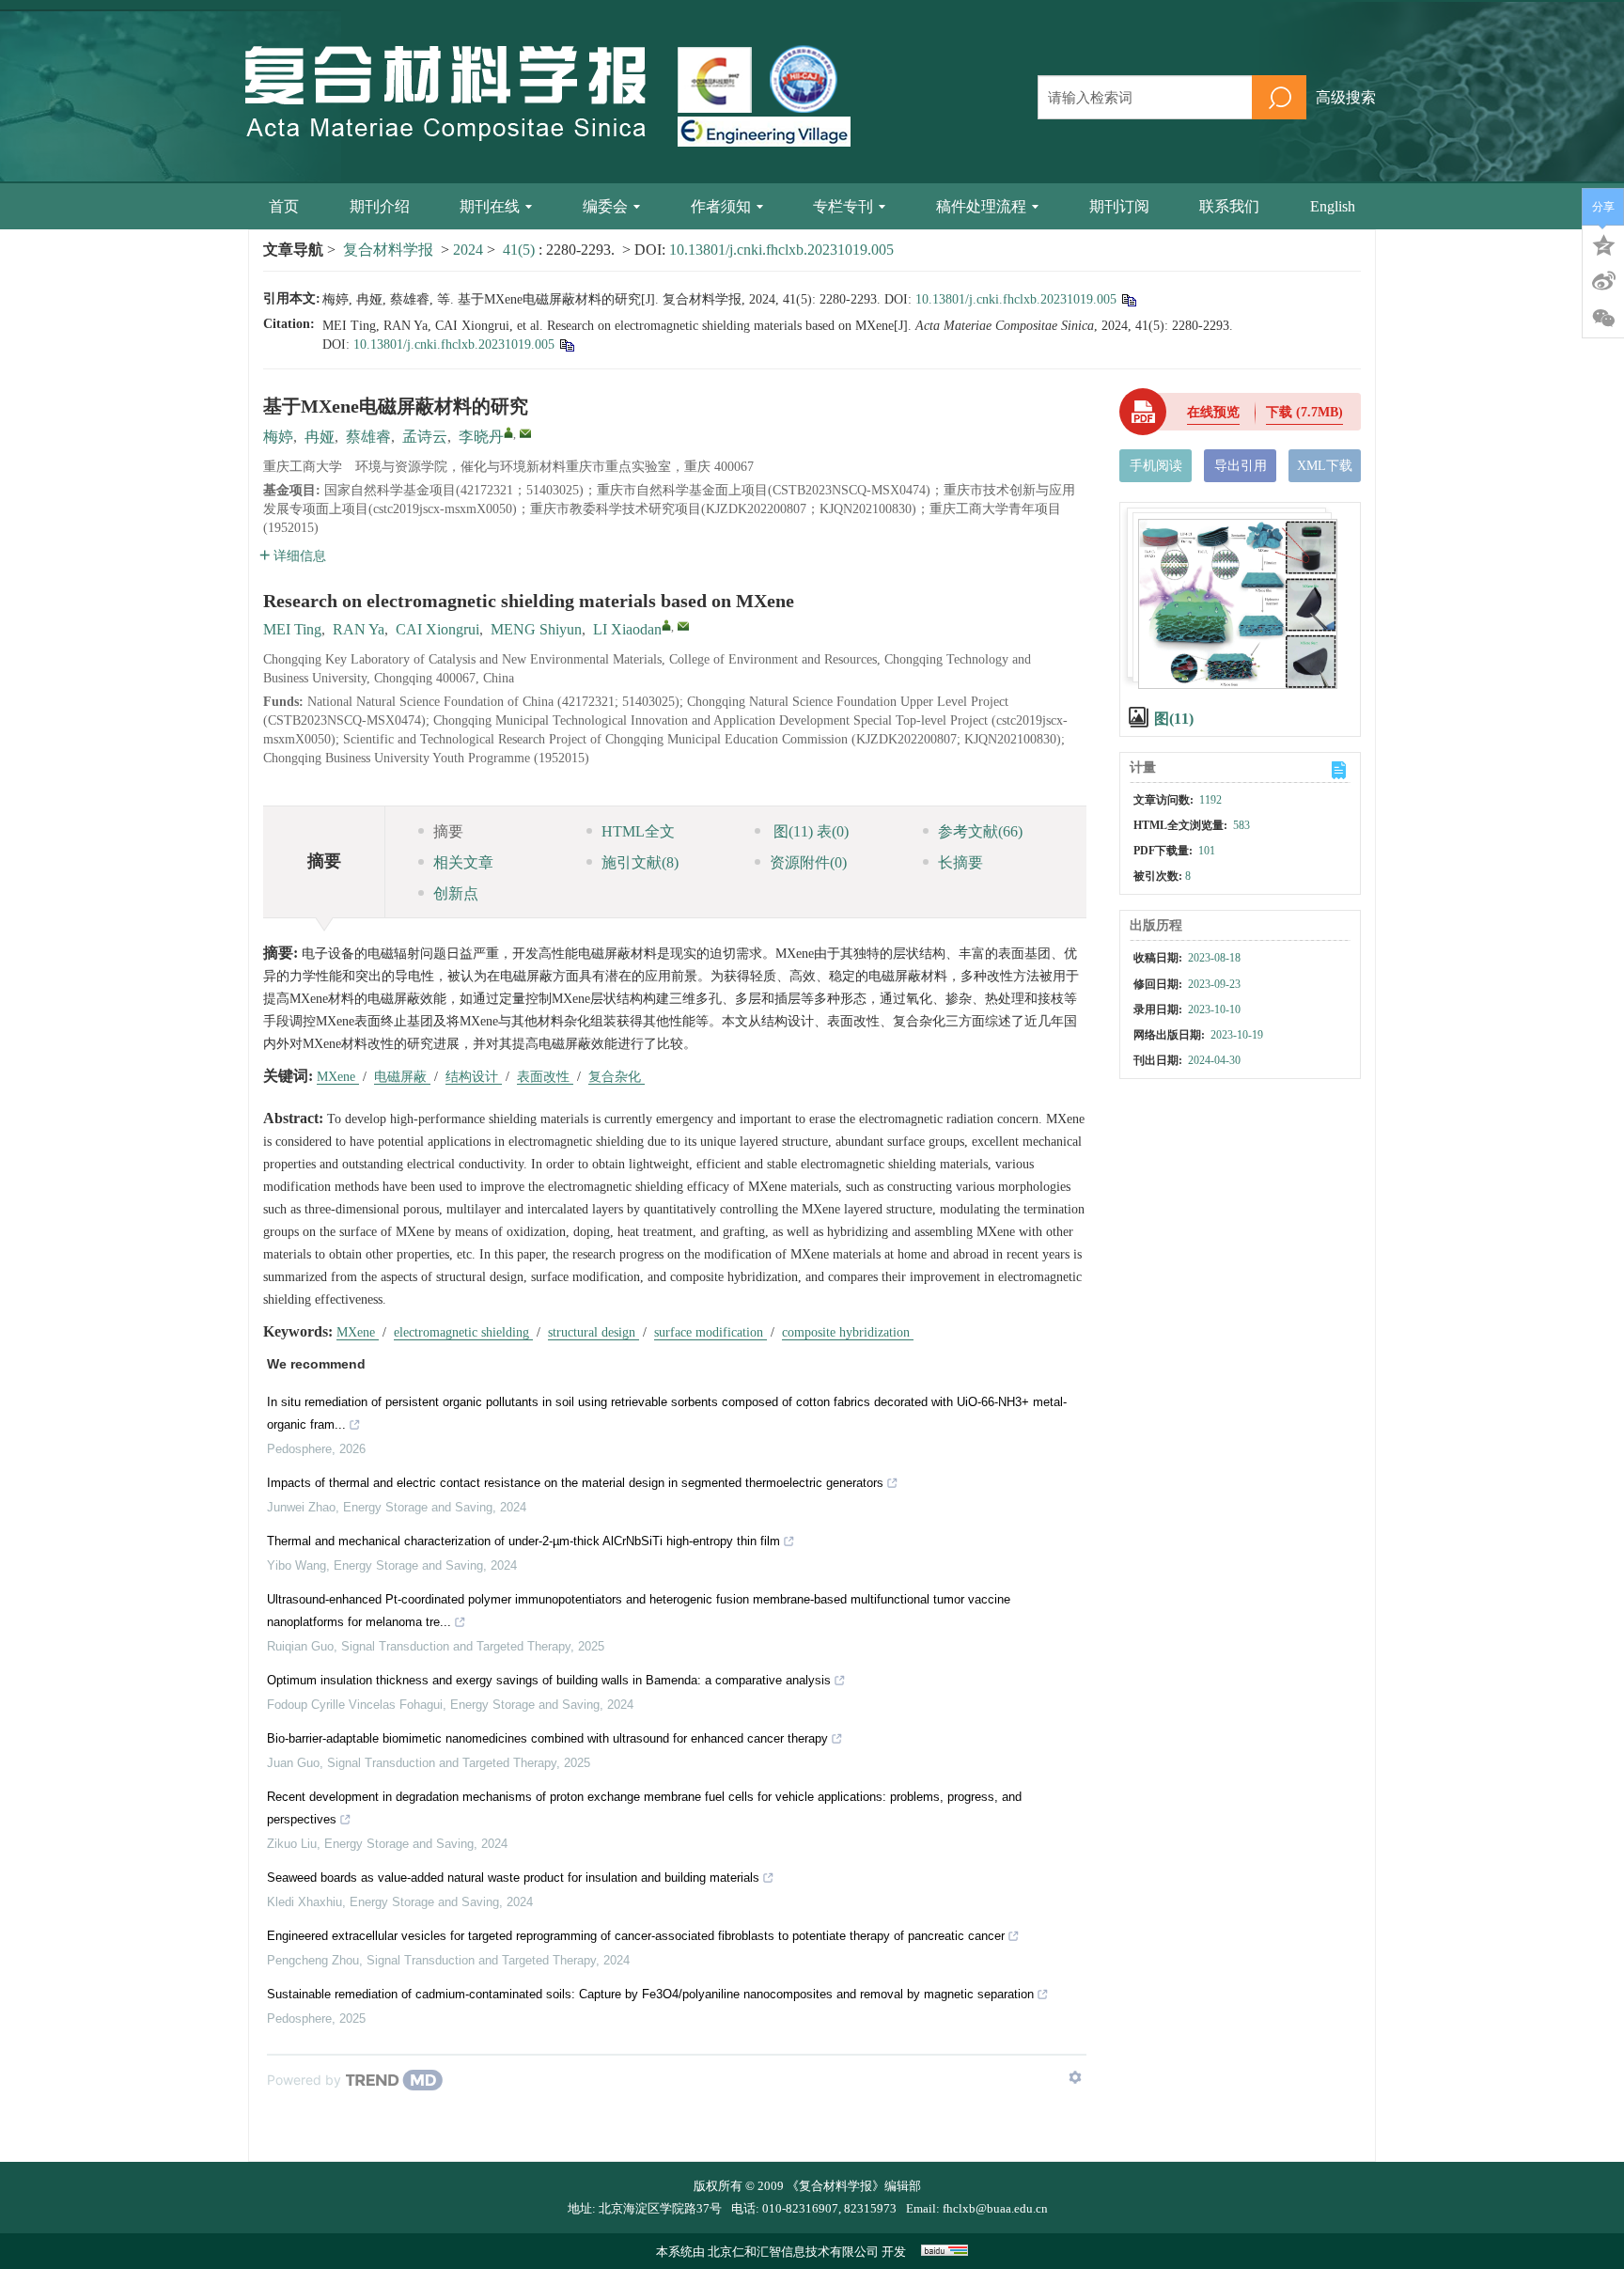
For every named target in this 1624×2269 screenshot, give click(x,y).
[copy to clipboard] (566, 344)
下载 (1304, 412)
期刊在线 (490, 206)
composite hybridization (848, 1332)
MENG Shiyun (536, 629)
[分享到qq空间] (1603, 243)
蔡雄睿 (368, 437)
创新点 (456, 893)
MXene (338, 1077)
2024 (468, 250)
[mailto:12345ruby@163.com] (525, 433)
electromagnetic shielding (463, 1332)
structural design (593, 1332)
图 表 (809, 831)
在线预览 (1213, 412)
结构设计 (474, 1077)
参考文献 (980, 831)
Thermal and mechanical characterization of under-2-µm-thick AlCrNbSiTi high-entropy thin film (523, 1541)
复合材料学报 (388, 250)
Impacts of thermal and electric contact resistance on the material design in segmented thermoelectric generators (575, 1483)
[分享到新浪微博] (1603, 281)
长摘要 (960, 862)
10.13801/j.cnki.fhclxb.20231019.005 (781, 250)
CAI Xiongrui (437, 629)
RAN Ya (359, 629)
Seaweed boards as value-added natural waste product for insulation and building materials (513, 1878)
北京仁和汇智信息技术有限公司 (793, 2252)
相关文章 (463, 862)
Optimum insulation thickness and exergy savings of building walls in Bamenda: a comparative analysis (549, 1680)
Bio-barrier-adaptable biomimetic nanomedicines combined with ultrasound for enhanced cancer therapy (547, 1738)
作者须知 (721, 206)
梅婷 (278, 437)
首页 (284, 206)
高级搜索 (1346, 97)
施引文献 (640, 862)
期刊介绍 (380, 206)
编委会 (605, 206)
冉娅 (320, 437)
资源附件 (808, 862)
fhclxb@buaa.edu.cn (995, 2208)
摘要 (448, 831)
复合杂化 (617, 1077)
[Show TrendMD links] (1075, 2077)
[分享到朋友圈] (1603, 319)
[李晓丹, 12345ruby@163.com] (508, 432)
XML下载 (1325, 466)
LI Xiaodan (627, 629)
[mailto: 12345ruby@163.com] (683, 626)
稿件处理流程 (981, 206)
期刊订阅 (1119, 206)
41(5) (521, 250)
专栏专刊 (843, 206)
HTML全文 (638, 831)
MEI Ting (292, 629)
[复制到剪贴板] (1128, 299)
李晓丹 (481, 437)
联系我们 (1229, 206)
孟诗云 (425, 437)
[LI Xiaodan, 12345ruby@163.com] (666, 625)
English (1333, 206)
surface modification (710, 1332)
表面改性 (545, 1077)
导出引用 (1241, 466)
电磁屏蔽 (402, 1077)
